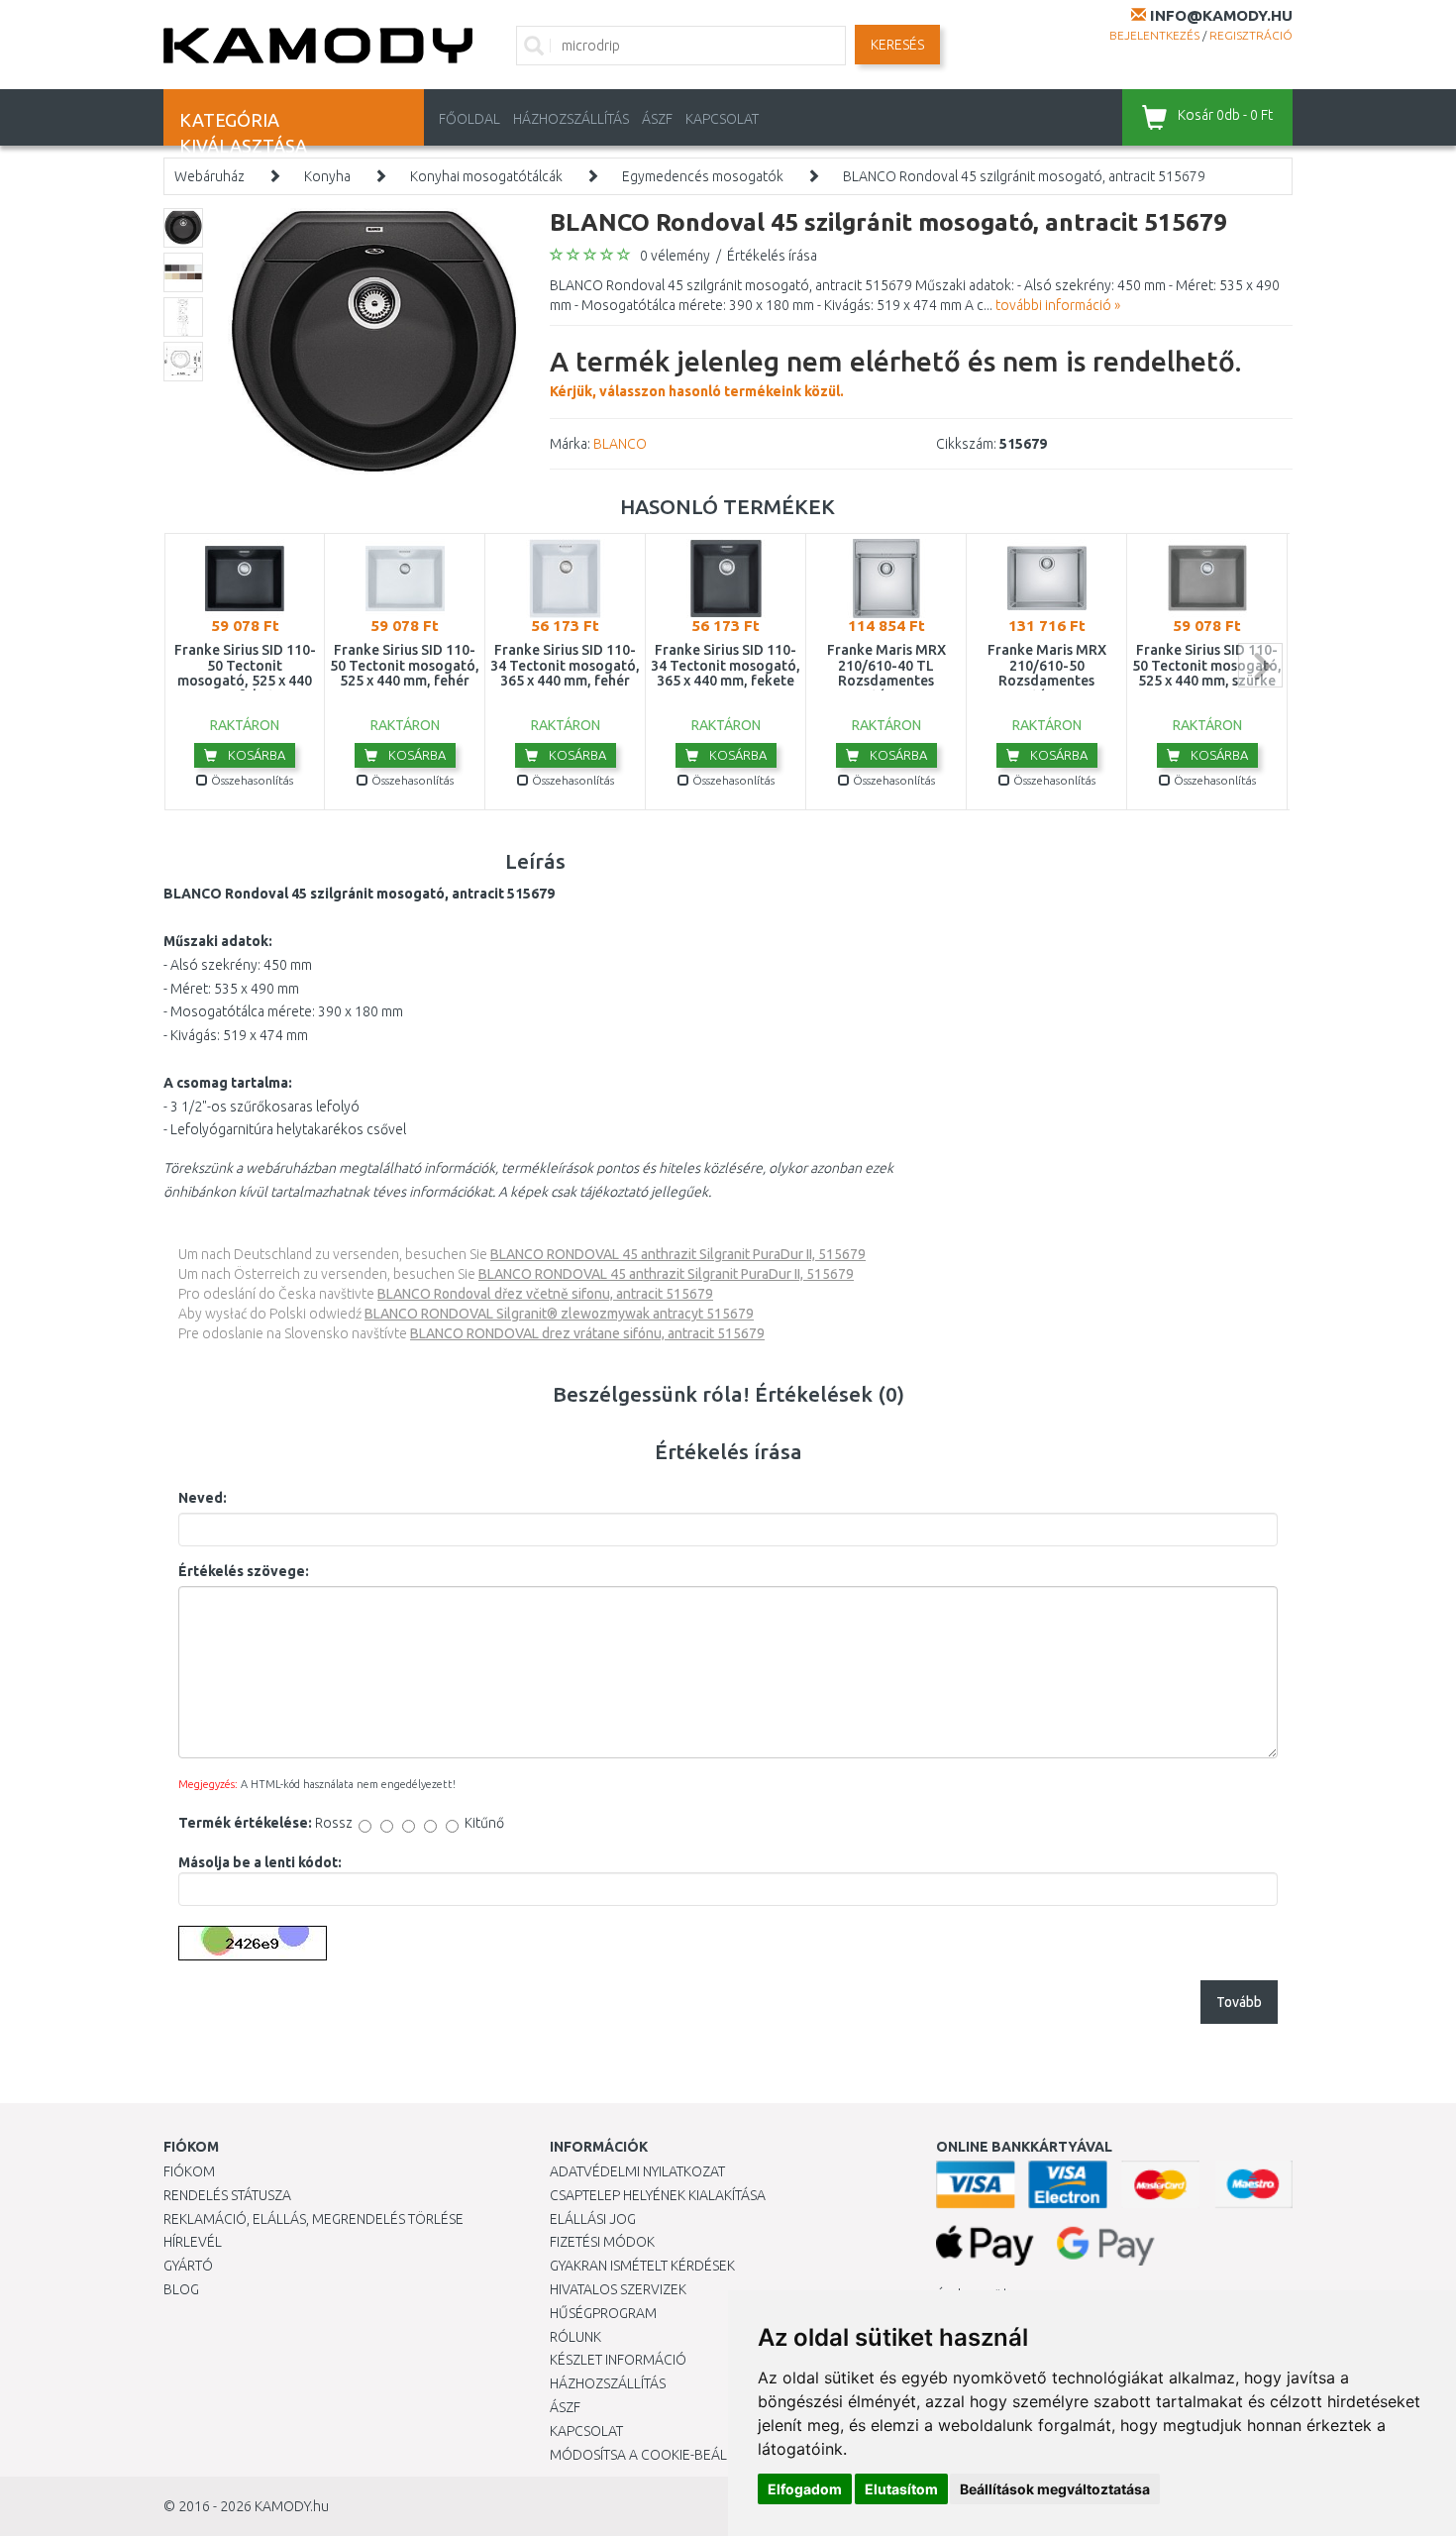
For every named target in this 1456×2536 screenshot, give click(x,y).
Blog (181, 2289)
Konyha (327, 176)
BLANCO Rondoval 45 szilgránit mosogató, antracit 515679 (1024, 176)
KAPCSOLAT (722, 119)
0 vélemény (675, 256)
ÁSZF (657, 119)
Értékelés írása (772, 256)
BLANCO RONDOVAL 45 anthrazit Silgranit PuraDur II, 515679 (678, 1254)
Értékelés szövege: (244, 1571)
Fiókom (189, 2171)
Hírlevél (193, 2242)
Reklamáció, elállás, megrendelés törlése (313, 2219)
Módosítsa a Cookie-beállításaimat (674, 2455)
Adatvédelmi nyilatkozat (637, 2171)
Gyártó (188, 2266)
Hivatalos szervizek (618, 2289)
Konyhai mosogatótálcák (486, 176)
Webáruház (209, 176)
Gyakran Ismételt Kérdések (642, 2266)
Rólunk (575, 2337)
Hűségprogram (603, 2313)
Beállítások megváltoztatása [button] (1055, 2489)
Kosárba (255, 755)
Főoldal (469, 119)
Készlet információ (618, 2360)
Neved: (203, 1498)
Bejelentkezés (1154, 35)
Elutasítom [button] (901, 2489)
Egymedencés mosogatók (703, 176)
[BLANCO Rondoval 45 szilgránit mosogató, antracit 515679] (374, 341)
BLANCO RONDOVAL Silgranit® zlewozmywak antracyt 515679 (559, 1314)
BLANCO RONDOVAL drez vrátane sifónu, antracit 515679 (587, 1333)
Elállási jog (593, 2219)
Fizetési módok (602, 2242)
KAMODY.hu (292, 2506)
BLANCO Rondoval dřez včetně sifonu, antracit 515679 (545, 1294)
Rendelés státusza (227, 2195)
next (1260, 665)
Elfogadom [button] (805, 2489)
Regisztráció (1251, 35)
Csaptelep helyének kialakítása (658, 2195)
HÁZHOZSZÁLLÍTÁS (571, 119)
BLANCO (620, 444)
